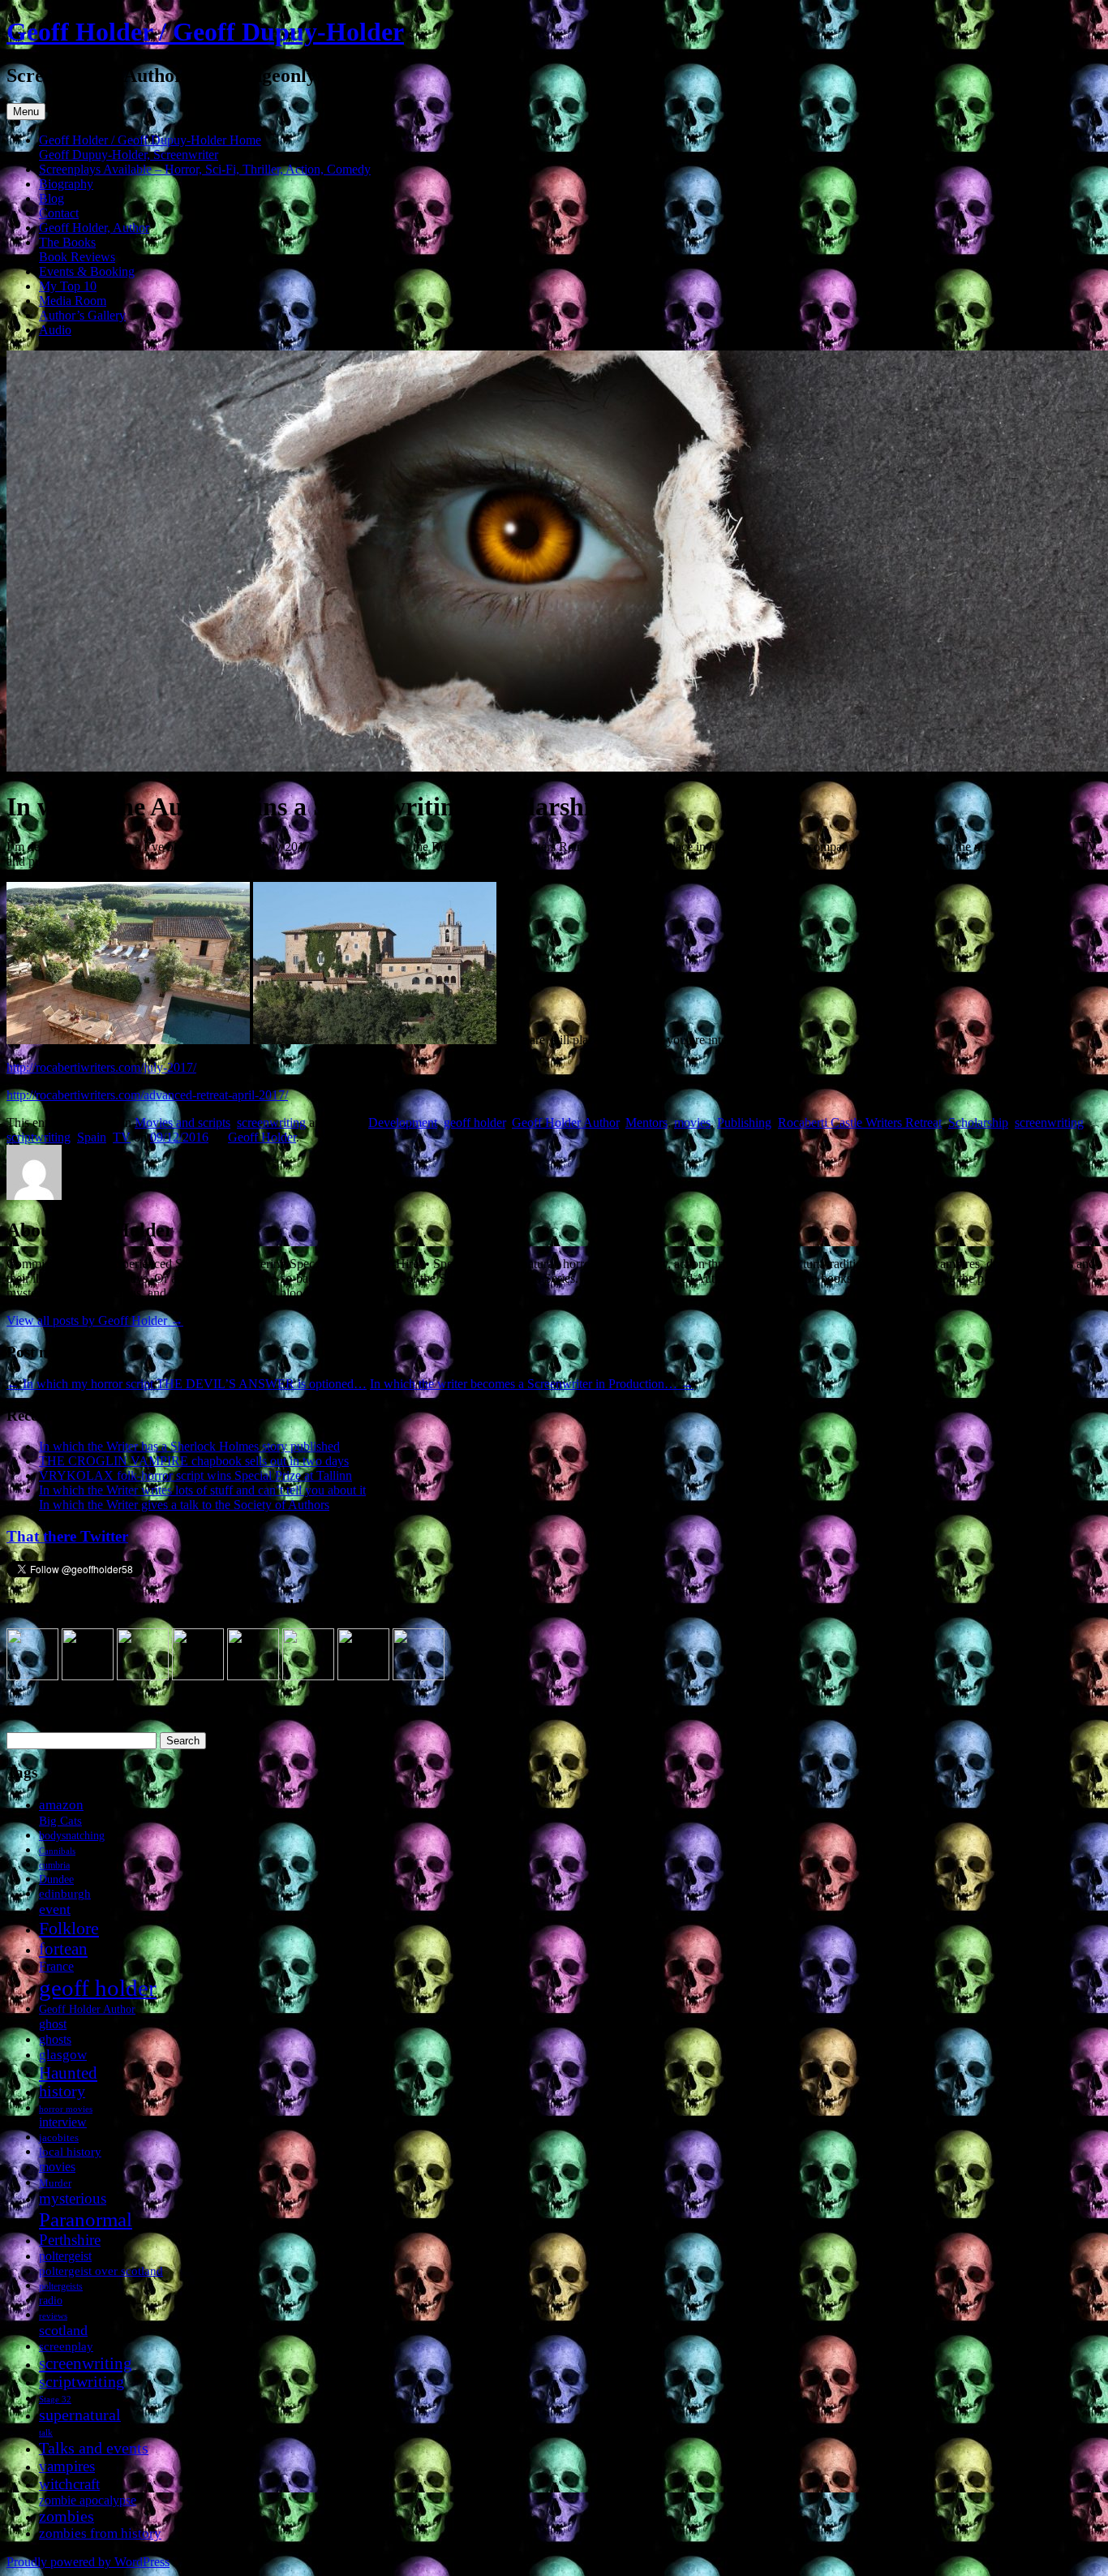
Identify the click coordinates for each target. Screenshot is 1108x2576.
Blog (52, 198)
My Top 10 (68, 286)
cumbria (54, 1865)
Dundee (56, 1879)
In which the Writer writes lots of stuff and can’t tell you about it (202, 1490)
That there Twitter (67, 1536)
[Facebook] (88, 1676)
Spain (92, 1137)
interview (63, 2122)
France (56, 1966)
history (62, 2091)
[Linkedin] (198, 1676)
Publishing (744, 1122)
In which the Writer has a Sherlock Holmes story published (189, 1446)
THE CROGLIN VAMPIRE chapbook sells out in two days (194, 1461)
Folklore (69, 1928)
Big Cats (60, 1820)
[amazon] (32, 1676)
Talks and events (94, 2448)
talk (46, 2432)
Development (403, 1122)
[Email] (419, 1676)
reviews (53, 2316)
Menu (26, 112)
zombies (67, 2516)
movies (692, 1122)
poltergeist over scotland (101, 2271)
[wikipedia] (308, 1676)
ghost (53, 2024)
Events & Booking (87, 271)
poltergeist (65, 2256)
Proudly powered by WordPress (88, 2562)
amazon (61, 1805)
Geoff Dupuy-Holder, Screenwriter (129, 155)
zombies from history (100, 2533)
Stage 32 (55, 2400)
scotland (63, 2330)
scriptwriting (39, 1137)
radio (51, 2301)
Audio (55, 330)
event (55, 1909)
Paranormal (86, 2219)
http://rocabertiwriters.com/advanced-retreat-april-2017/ (147, 1095)
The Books (67, 242)
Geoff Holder (262, 1137)
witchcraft (69, 2484)
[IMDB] (363, 1676)
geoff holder (475, 1122)
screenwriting (271, 1122)
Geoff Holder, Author (94, 228)
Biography (66, 184)
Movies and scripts (183, 1122)
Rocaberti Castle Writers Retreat (860, 1122)
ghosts (55, 2039)
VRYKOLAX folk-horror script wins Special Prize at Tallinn (195, 1475)
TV (122, 1137)
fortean (63, 1948)
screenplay (66, 2346)
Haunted (68, 2073)
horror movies (66, 2109)
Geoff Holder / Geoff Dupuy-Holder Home (150, 140)
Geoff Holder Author (565, 1122)
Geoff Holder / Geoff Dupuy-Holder (205, 32)
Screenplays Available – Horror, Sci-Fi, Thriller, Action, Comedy (205, 169)
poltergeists (61, 2286)
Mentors (646, 1122)
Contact (59, 213)
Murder (55, 2183)
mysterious (73, 2198)
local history (70, 2151)
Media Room (73, 301)
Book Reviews (77, 257)
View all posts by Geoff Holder (95, 1320)
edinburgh (65, 1894)
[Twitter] (143, 1676)
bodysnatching (72, 1835)
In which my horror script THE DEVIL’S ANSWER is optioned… (187, 1384)
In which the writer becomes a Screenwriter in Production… (532, 1384)
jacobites (59, 2137)
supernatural (80, 2415)
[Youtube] (253, 1676)
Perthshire (70, 2240)
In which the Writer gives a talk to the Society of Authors (184, 1505)
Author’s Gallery (82, 315)
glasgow (63, 2055)
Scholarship (978, 1122)
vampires (67, 2466)
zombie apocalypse (88, 2500)
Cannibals (57, 1851)
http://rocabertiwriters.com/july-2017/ (101, 1067)
